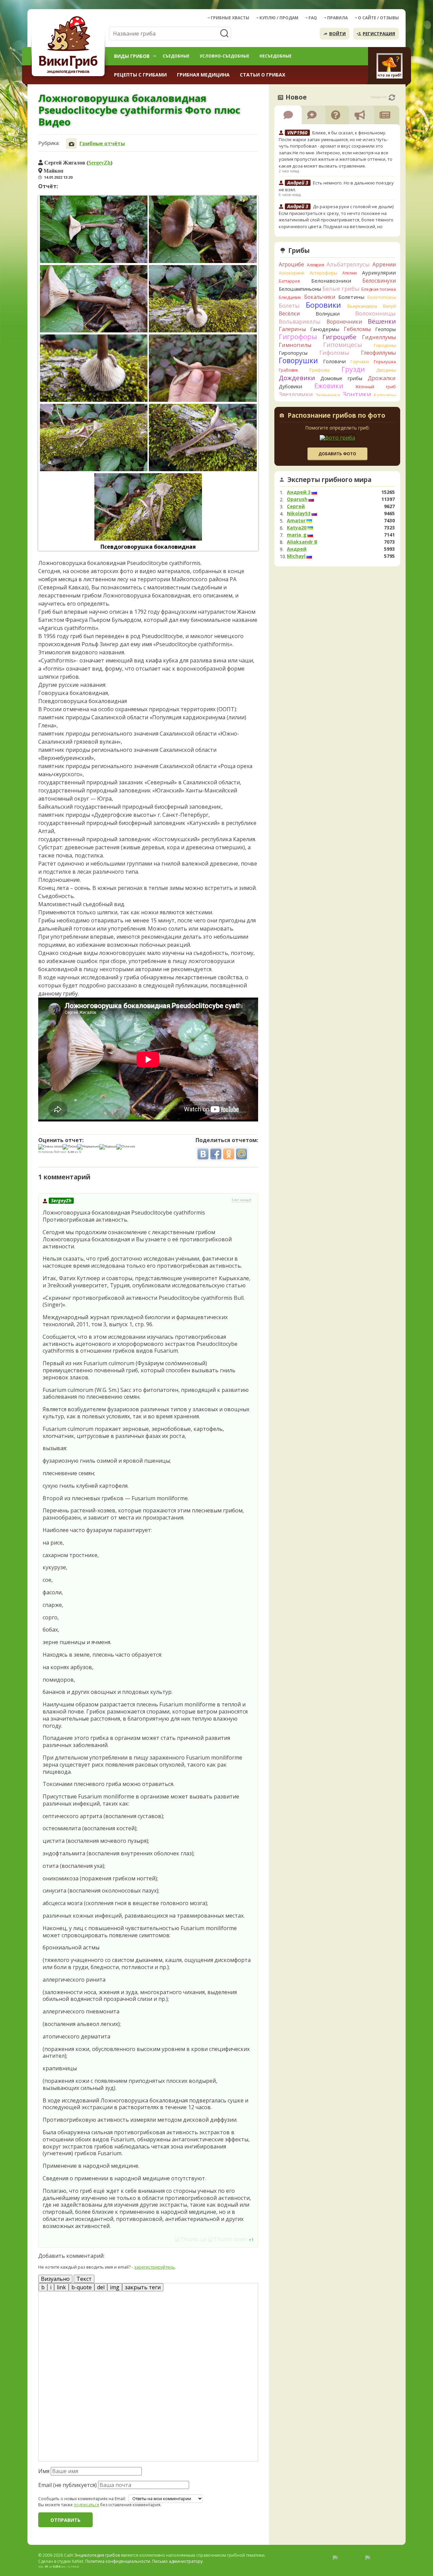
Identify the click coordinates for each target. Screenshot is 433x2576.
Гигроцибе (339, 337)
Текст (84, 2279)
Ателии (350, 273)
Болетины (351, 297)
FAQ (313, 18)
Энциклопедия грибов (97, 2555)
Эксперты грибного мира (329, 480)
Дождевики (297, 378)
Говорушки (298, 361)
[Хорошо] (108, 1147)
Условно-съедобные (224, 56)
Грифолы (320, 370)
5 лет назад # (242, 1200)
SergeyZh (99, 162)
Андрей (297, 549)
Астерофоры (323, 273)
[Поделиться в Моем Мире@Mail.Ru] (242, 1154)
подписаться (86, 2505)
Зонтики (357, 394)
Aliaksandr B (302, 542)
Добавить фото (337, 454)
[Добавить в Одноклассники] (229, 1154)
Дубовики (290, 386)
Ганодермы (325, 329)
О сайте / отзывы (378, 18)
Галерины (292, 329)
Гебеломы (357, 329)
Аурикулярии (379, 272)
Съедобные (176, 56)
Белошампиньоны (300, 289)
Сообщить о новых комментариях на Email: (82, 2499)
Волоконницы (375, 313)
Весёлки (289, 313)
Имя (44, 2471)
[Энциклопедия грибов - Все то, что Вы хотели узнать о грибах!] (69, 46)
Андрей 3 (299, 492)
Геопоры (385, 329)
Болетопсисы (382, 297)
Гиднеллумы (379, 337)
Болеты (289, 305)
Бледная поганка (379, 289)
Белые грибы (341, 289)
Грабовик (288, 370)
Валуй (389, 306)
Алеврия (315, 265)
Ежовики (329, 386)
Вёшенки (382, 321)
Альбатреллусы (348, 264)
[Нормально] (88, 1147)
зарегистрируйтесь (154, 2267)
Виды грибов (132, 56)
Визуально (55, 2279)
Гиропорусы (293, 353)
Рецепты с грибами (140, 75)
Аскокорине (292, 273)
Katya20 (297, 528)
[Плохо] (70, 1147)
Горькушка (385, 362)
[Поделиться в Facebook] (216, 1154)
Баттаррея (289, 281)
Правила (337, 18)
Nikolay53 (299, 514)
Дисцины (386, 370)
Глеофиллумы (378, 353)
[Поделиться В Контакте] (203, 1154)
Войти (337, 34)
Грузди (353, 369)
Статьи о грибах (263, 75)
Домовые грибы (341, 378)
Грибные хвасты (230, 18)
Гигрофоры (298, 337)
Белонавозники (331, 281)
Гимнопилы (295, 345)
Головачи (334, 361)
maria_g (297, 535)
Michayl (296, 556)
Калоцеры (385, 395)
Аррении (384, 264)
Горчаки (360, 362)
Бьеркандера (362, 306)
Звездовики (296, 394)
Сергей (296, 506)
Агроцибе (291, 264)
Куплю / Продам (279, 18)
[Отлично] (126, 1147)
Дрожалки (382, 378)
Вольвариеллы (300, 321)
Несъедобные (276, 56)
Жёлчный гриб (375, 387)
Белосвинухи (379, 281)
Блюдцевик (290, 297)
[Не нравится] (228, 2239)
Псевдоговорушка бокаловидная (148, 547)
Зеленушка (328, 395)
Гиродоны (385, 345)
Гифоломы (334, 353)
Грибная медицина (203, 75)
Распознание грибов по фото (336, 416)
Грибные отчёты (102, 143)
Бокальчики (320, 297)
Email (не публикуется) (67, 2485)
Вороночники (344, 322)
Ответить (57, 2239)
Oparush (297, 499)
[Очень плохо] (50, 1147)
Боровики (323, 305)
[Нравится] (191, 2239)
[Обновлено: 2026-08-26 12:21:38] (392, 97)
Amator (296, 521)
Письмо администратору (177, 2561)
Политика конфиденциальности (118, 2561)
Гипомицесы (343, 345)
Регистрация (379, 34)
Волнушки (328, 314)
